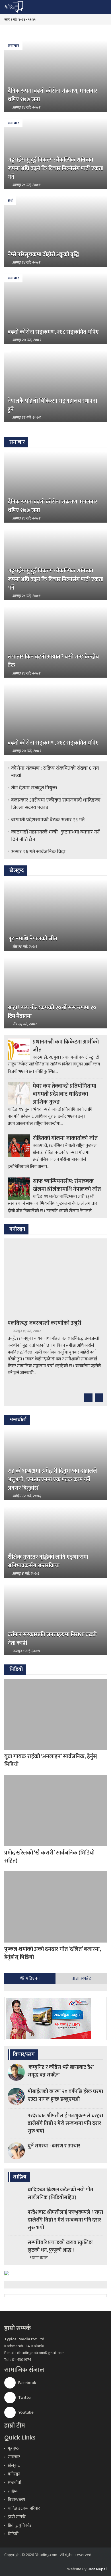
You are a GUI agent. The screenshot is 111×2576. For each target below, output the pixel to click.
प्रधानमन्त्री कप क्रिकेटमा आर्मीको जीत (66, 1046)
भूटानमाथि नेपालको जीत (32, 939)
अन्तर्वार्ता (15, 2483)
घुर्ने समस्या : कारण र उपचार (54, 2146)
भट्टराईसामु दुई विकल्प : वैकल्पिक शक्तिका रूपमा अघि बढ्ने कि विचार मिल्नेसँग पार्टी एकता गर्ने (55, 168)
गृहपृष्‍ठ (13, 2448)
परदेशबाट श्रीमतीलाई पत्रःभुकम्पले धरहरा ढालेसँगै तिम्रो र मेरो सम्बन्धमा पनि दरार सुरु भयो (65, 2123)
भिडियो (13, 2534)
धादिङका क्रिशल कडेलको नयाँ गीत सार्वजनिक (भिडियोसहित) (60, 2194)
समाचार (13, 46)
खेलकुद (14, 2466)
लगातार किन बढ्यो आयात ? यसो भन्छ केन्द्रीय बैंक (53, 661)
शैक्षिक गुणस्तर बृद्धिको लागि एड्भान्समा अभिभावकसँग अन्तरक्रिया (48, 1561)
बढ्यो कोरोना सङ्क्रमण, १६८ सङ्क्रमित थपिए (53, 332)
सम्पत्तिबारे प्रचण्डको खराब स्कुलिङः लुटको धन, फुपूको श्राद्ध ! (60, 2246)
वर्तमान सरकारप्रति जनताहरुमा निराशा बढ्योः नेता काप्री (53, 1639)
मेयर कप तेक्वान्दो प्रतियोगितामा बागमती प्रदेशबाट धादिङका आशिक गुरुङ (64, 1094)
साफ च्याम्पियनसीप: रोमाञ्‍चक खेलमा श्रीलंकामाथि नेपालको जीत (67, 1185)
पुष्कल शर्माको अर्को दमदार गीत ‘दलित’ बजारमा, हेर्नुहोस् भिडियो (53, 1953)
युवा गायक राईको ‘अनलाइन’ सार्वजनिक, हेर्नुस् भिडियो (51, 1760)
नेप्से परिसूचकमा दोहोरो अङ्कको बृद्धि (43, 254)
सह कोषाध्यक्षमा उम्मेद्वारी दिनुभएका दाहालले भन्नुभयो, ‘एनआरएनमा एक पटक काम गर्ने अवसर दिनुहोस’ (52, 1479)
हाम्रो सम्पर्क (17, 2517)
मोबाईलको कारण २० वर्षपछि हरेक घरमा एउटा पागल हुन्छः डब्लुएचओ (65, 2095)
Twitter (25, 2397)
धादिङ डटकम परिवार (24, 2508)
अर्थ (10, 201)
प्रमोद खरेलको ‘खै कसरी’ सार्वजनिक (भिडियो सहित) (49, 1857)
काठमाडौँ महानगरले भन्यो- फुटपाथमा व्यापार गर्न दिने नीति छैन (55, 836)
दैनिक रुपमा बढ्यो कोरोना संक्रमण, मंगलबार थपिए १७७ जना (53, 95)
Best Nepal (97, 2569)
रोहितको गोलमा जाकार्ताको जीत (65, 1138)
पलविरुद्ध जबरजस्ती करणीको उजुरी (45, 1323)
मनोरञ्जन (14, 2474)
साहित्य (13, 2491)
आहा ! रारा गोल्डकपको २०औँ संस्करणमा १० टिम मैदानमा (52, 1012)
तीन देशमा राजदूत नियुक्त (34, 788)
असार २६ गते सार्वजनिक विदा (38, 852)
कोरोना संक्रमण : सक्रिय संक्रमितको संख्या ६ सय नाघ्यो (55, 772)
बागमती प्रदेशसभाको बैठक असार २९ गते (48, 820)
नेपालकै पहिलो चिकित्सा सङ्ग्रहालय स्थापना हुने (52, 405)
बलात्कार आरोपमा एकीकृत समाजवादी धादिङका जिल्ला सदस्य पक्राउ (56, 804)
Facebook (27, 2383)
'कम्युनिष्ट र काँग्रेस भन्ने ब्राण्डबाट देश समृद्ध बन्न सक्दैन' (61, 2071)
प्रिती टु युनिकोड (20, 2525)
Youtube (25, 2412)
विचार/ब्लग (17, 2500)
